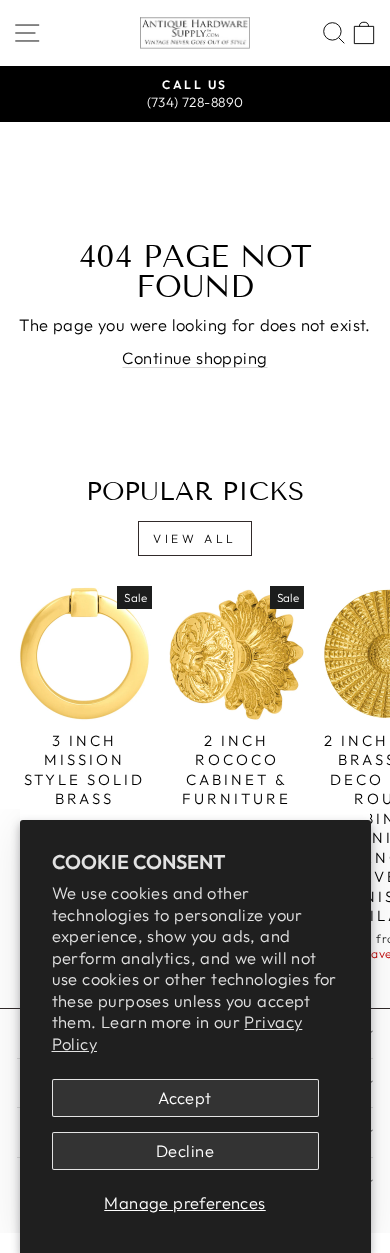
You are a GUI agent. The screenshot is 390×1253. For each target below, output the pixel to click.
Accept (184, 1097)
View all (195, 538)
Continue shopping (194, 357)
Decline (185, 1150)
